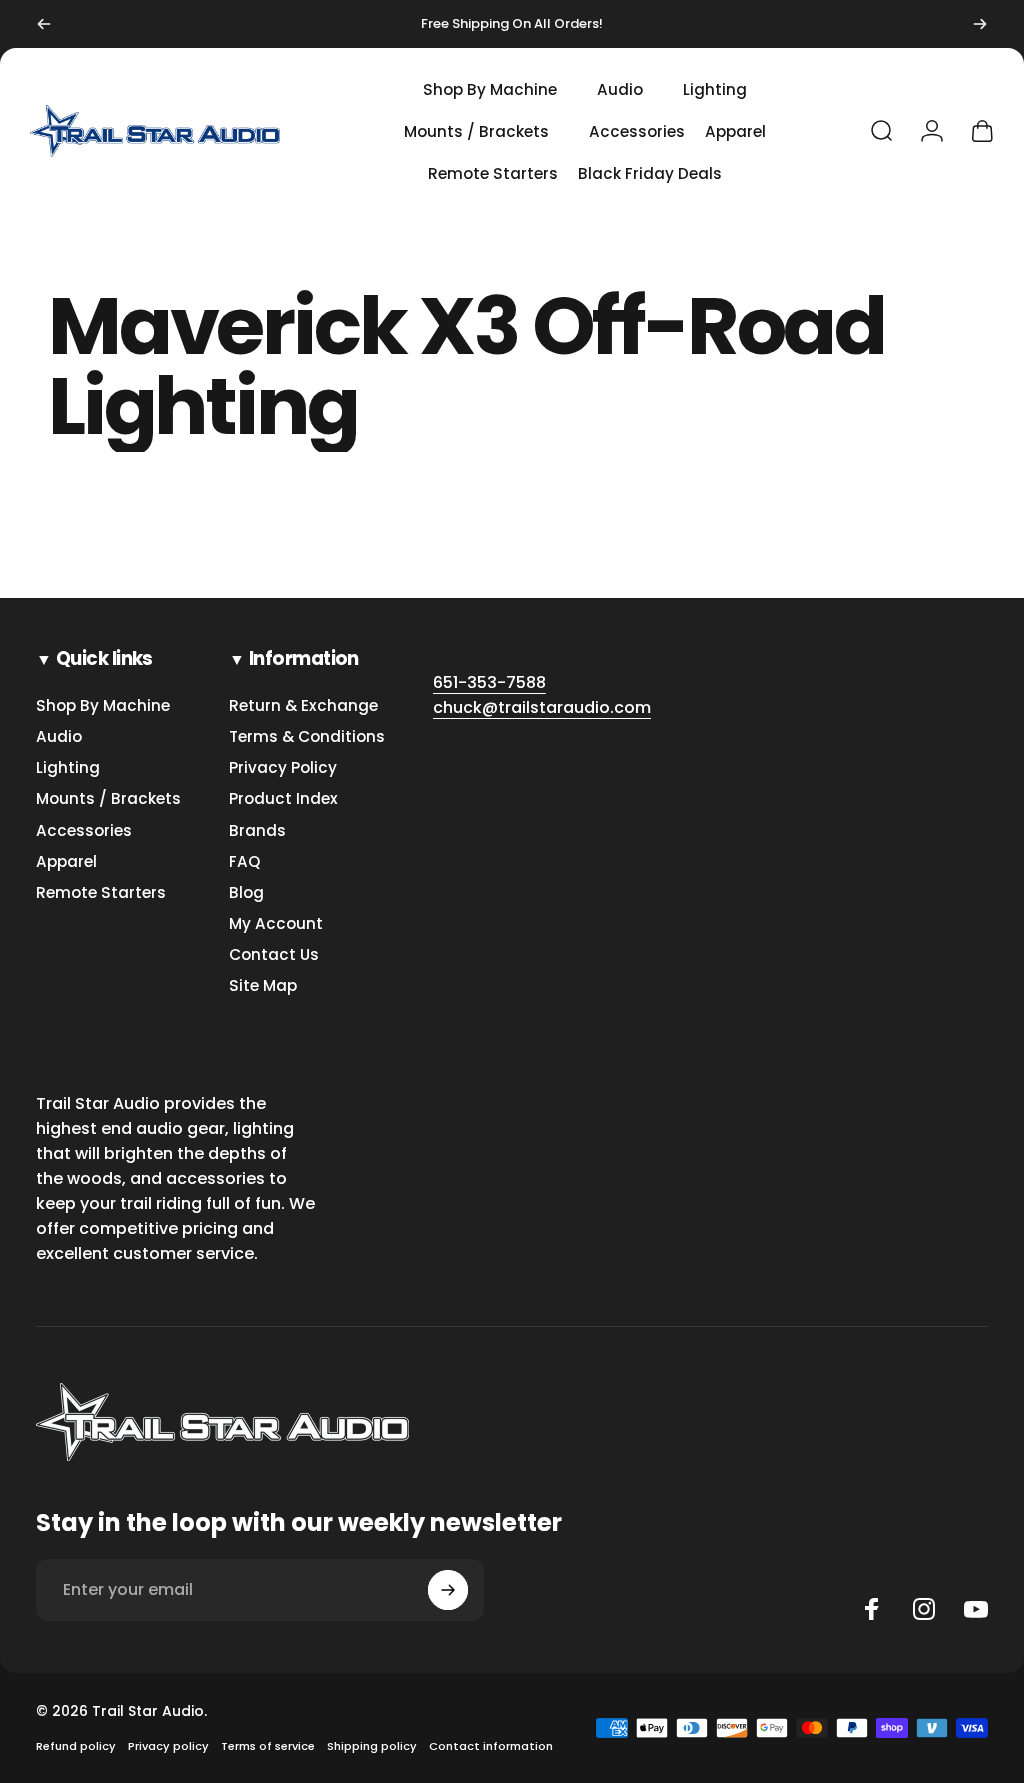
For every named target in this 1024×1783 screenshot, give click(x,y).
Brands (257, 830)
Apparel (66, 861)
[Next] (980, 24)
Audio (59, 736)
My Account (276, 923)
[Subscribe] (448, 1590)
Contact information (491, 1746)
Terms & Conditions (307, 736)
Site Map (263, 985)
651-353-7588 (489, 682)
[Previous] (44, 24)
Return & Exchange (303, 705)
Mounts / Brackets (108, 798)
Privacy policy (168, 1746)
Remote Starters (101, 892)
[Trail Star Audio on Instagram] (924, 1609)
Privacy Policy (283, 767)
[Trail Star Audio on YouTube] (976, 1609)
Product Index (283, 798)
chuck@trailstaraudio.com (542, 707)
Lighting (68, 767)
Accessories (84, 830)
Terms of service (268, 1746)
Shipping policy (372, 1746)
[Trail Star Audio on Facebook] (872, 1609)
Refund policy (76, 1746)
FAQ (244, 861)
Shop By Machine (103, 705)
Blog (246, 892)
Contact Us (274, 954)
